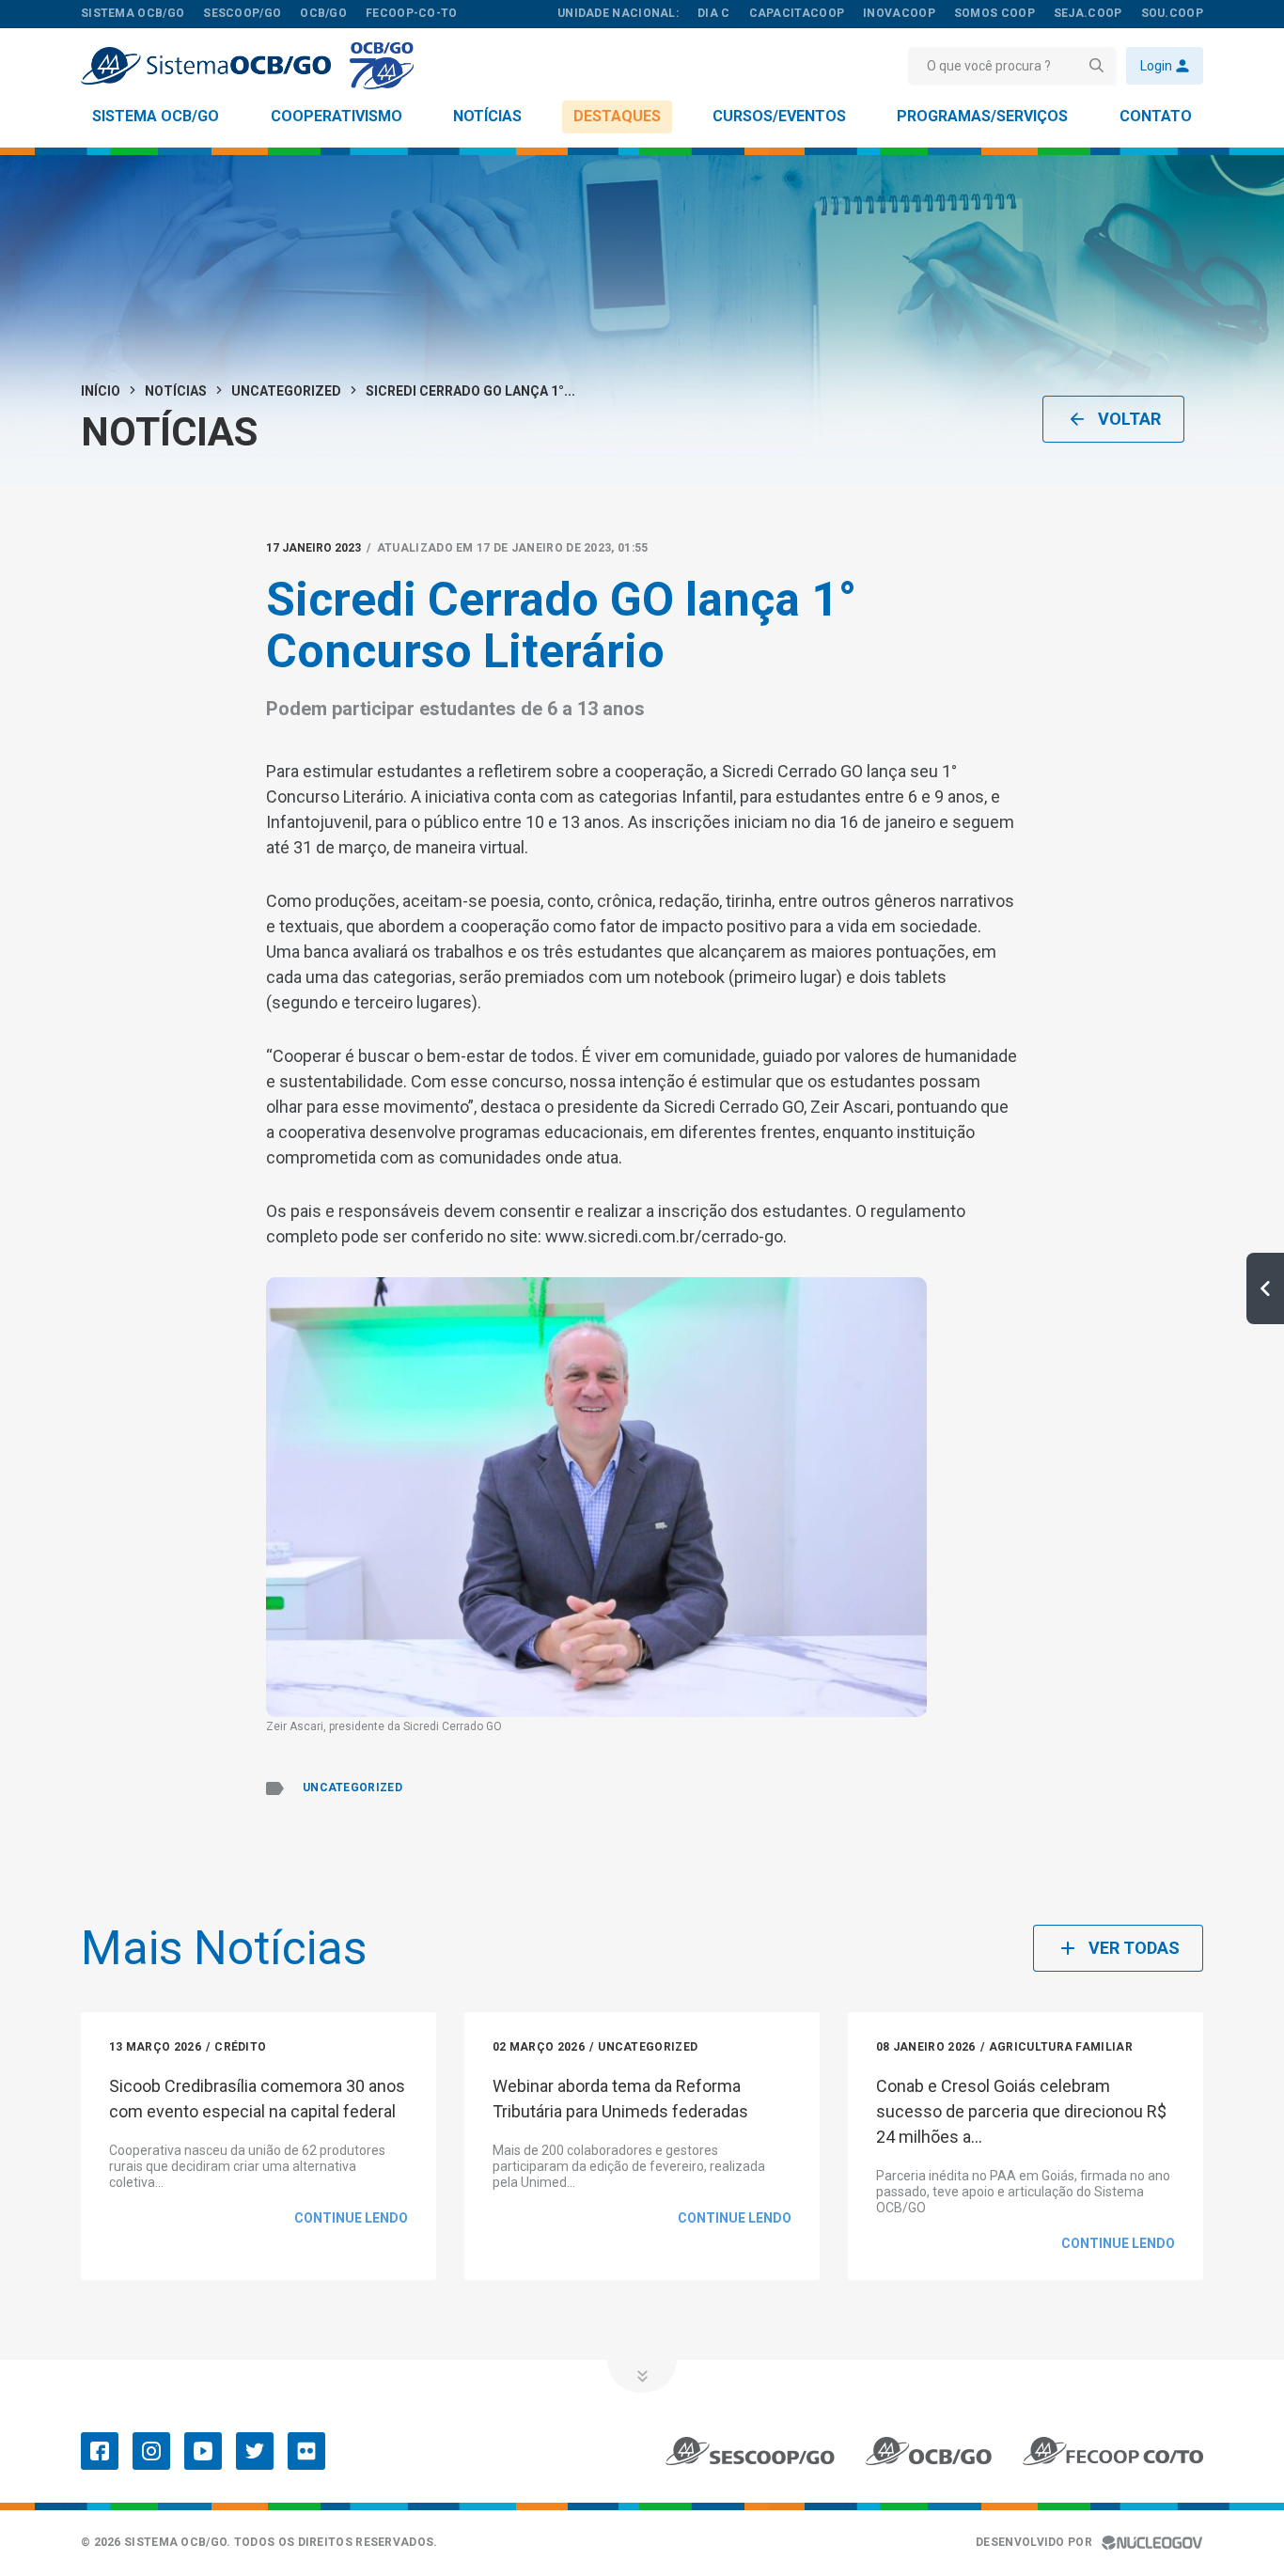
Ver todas (1134, 1948)
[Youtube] (203, 2451)
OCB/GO (323, 13)
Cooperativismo (337, 116)
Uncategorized (286, 391)
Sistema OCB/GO (156, 116)
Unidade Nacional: (618, 13)
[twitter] (255, 2451)
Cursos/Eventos (779, 116)
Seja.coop (1088, 13)
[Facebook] (100, 2451)
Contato (1156, 116)
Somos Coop (994, 13)
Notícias (487, 116)
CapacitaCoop (797, 13)
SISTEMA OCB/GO (133, 13)
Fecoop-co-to (412, 13)
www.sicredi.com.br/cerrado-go (664, 1236)
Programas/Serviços (982, 116)
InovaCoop (899, 13)
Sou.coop (1172, 13)
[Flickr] (306, 2451)
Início (101, 391)
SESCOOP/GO (242, 13)
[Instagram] (151, 2451)
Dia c (714, 13)
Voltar (1129, 419)
